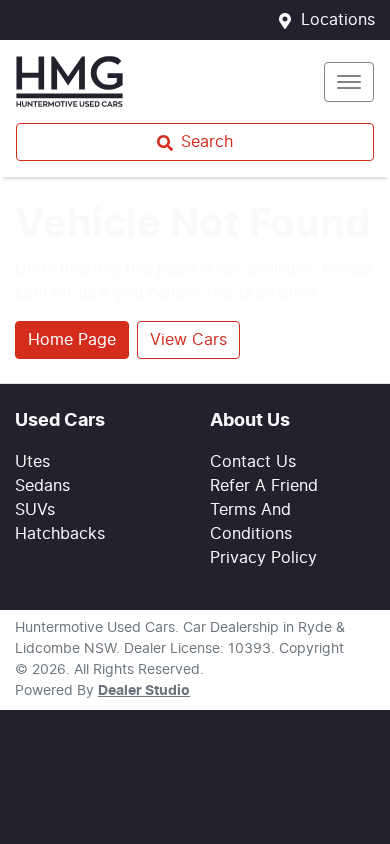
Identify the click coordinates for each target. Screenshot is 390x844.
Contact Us (253, 462)
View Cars (188, 340)
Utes (32, 462)
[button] (349, 82)
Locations (338, 20)
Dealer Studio (144, 691)
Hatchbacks (60, 534)
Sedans (42, 486)
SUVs (35, 510)
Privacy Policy (263, 558)
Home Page (72, 340)
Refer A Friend (264, 486)
